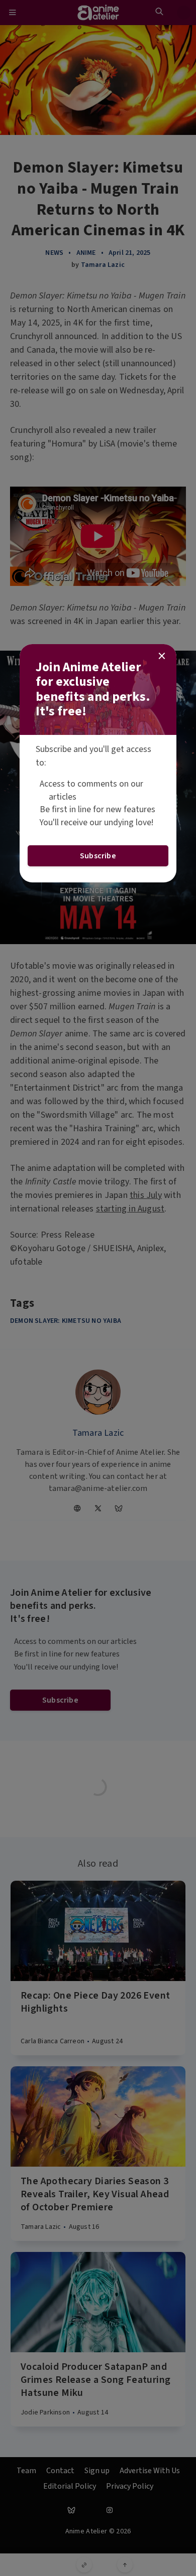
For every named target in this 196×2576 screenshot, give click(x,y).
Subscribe (98, 856)
